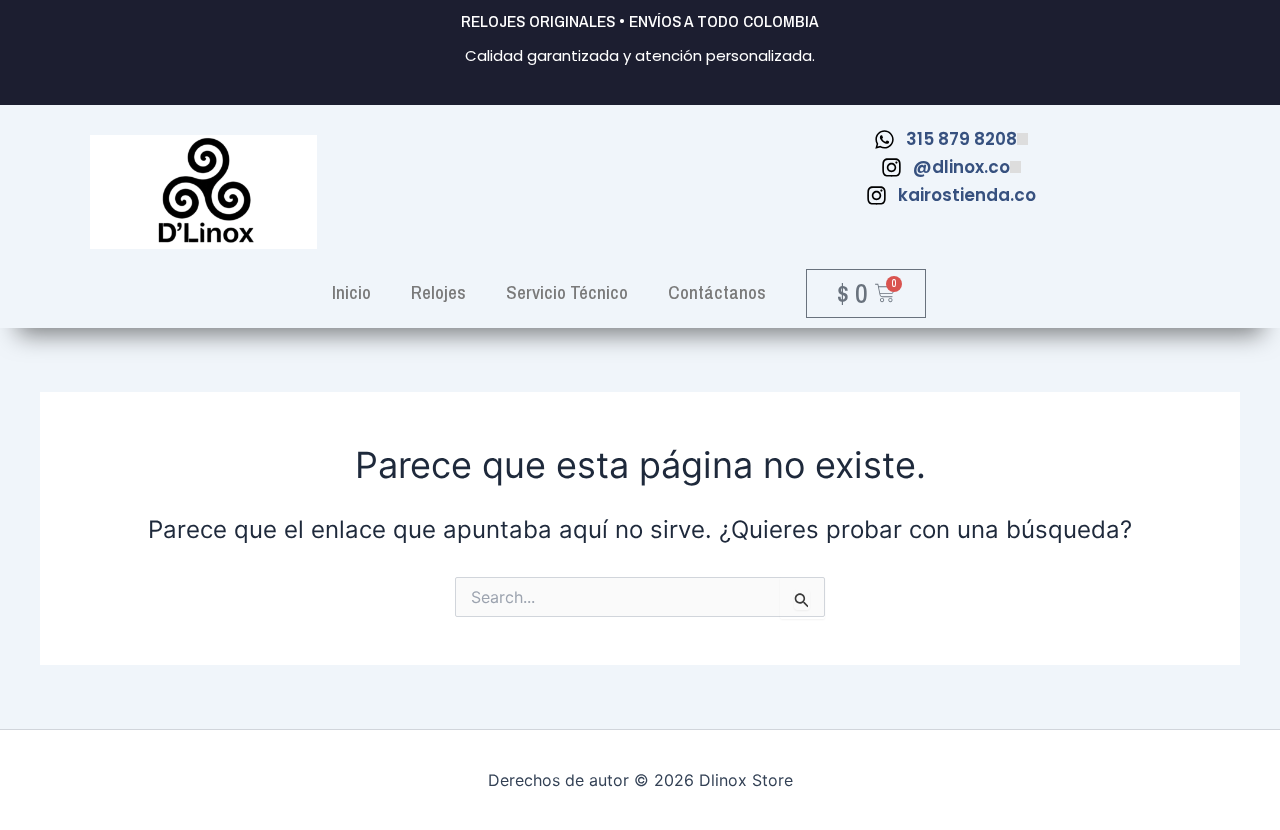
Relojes (438, 292)
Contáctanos (717, 292)
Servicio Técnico (567, 292)
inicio (351, 292)
